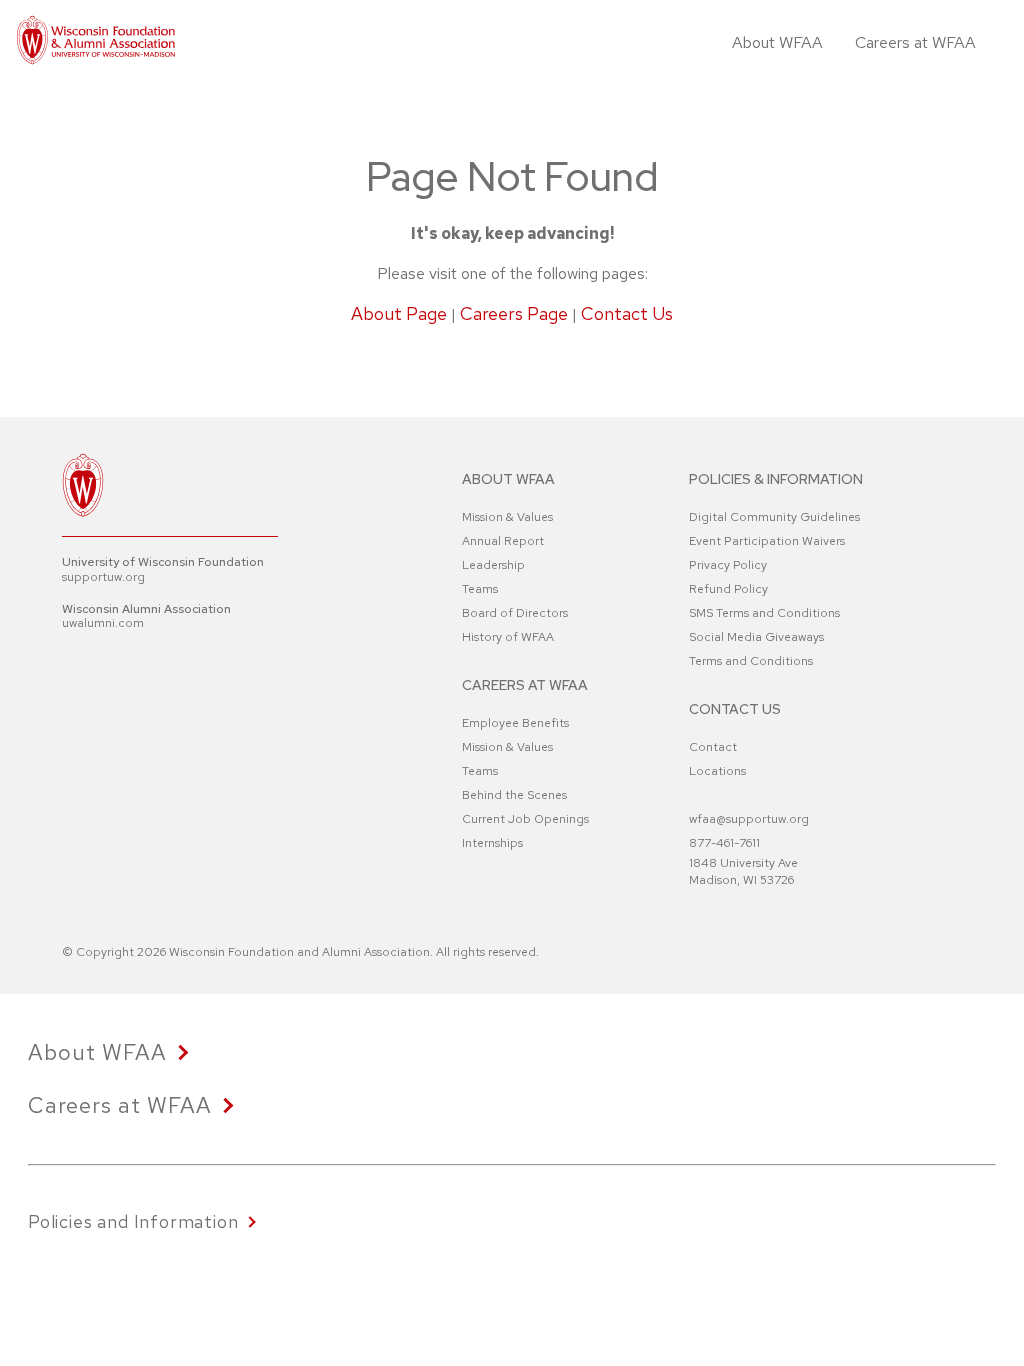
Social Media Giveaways (756, 637)
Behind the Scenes (514, 795)
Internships (492, 843)
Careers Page (514, 313)
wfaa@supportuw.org (749, 819)
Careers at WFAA (915, 42)
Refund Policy (728, 589)
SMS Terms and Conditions (764, 613)
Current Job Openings (525, 819)
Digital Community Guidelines (774, 517)
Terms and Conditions (751, 661)
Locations (717, 771)
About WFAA (777, 42)
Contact (713, 747)
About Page (399, 313)
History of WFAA (508, 637)
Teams (480, 589)
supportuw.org (103, 577)
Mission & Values (507, 517)
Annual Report (503, 541)
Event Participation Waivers (767, 541)
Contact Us (627, 313)
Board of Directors (515, 613)
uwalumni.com (103, 623)
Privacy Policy (728, 565)
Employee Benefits (515, 723)
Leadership (493, 565)
